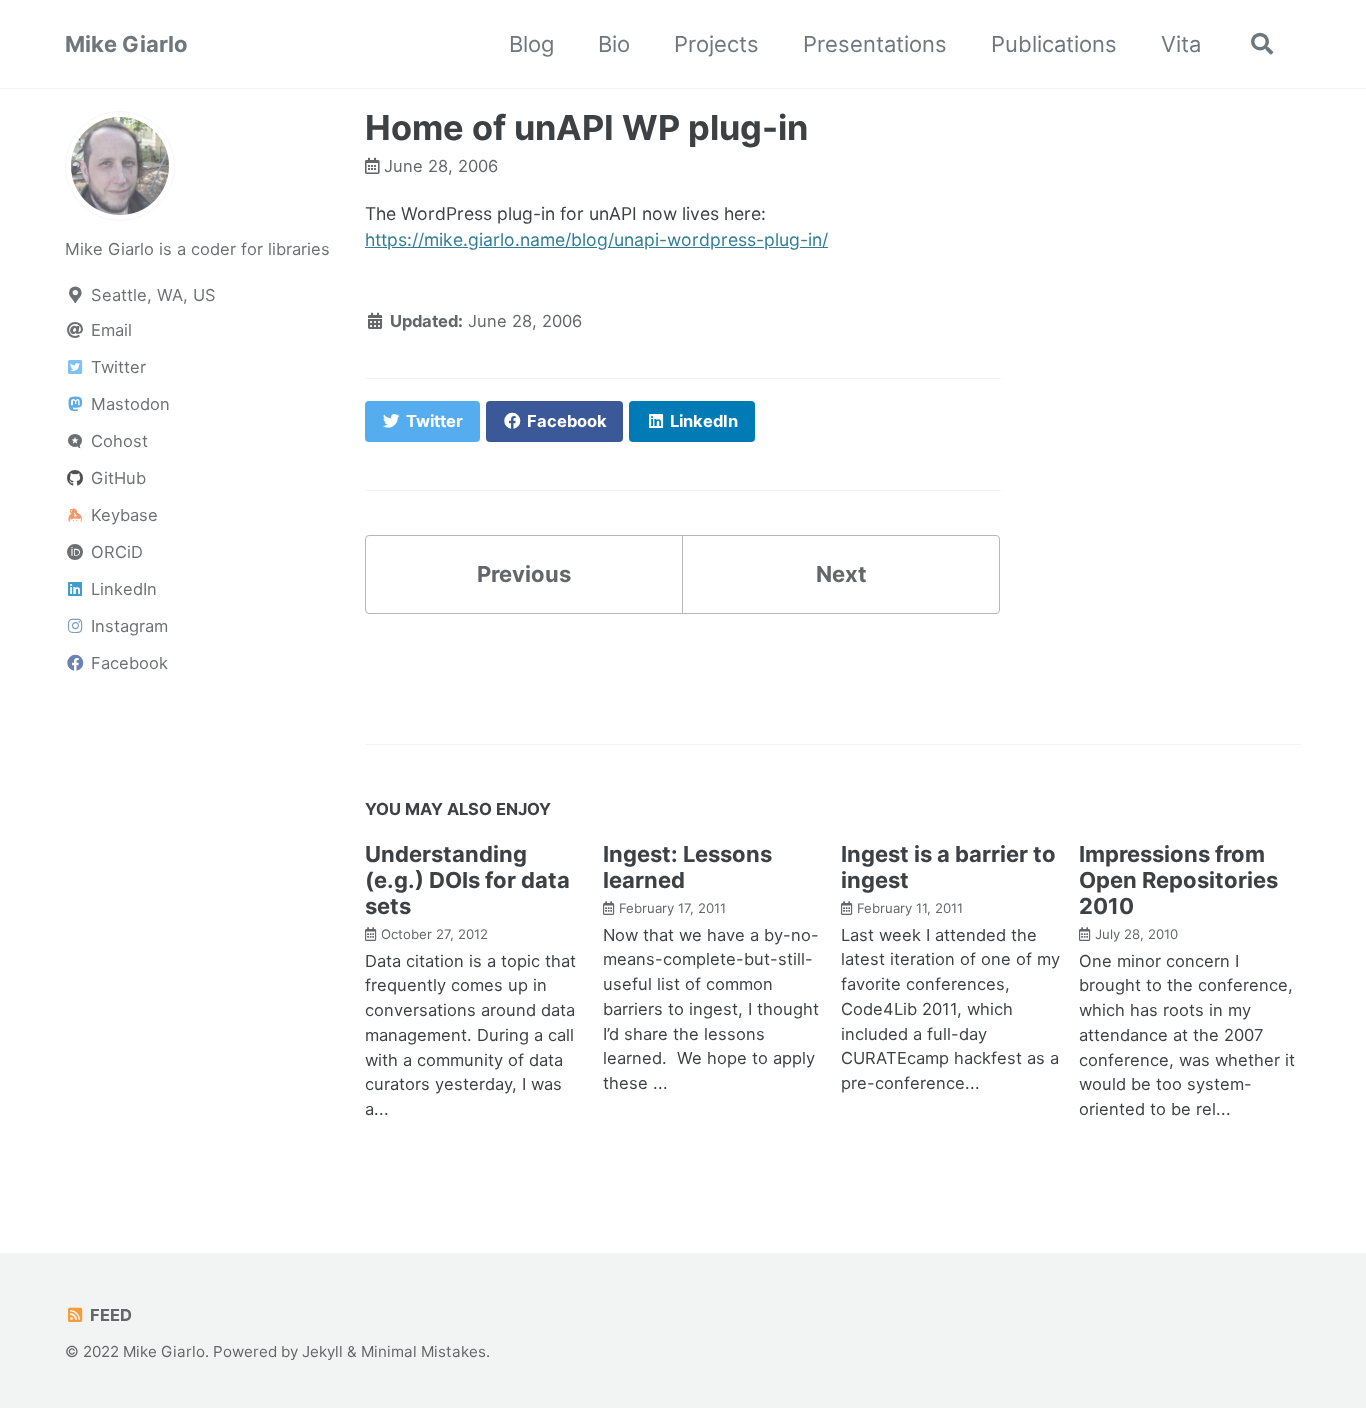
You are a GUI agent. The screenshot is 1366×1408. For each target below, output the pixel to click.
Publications (1054, 44)
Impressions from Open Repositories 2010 (1178, 880)
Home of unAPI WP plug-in (586, 127)
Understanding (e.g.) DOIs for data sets (467, 880)
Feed (109, 1315)
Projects (716, 44)
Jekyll (322, 1351)
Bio (614, 44)
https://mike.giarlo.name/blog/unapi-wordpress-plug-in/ (596, 239)
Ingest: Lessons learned (687, 867)
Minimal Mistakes (423, 1351)
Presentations (875, 44)
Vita (1181, 44)
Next (841, 574)
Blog (531, 44)
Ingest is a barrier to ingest (948, 867)
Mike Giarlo (126, 44)
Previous (524, 574)
